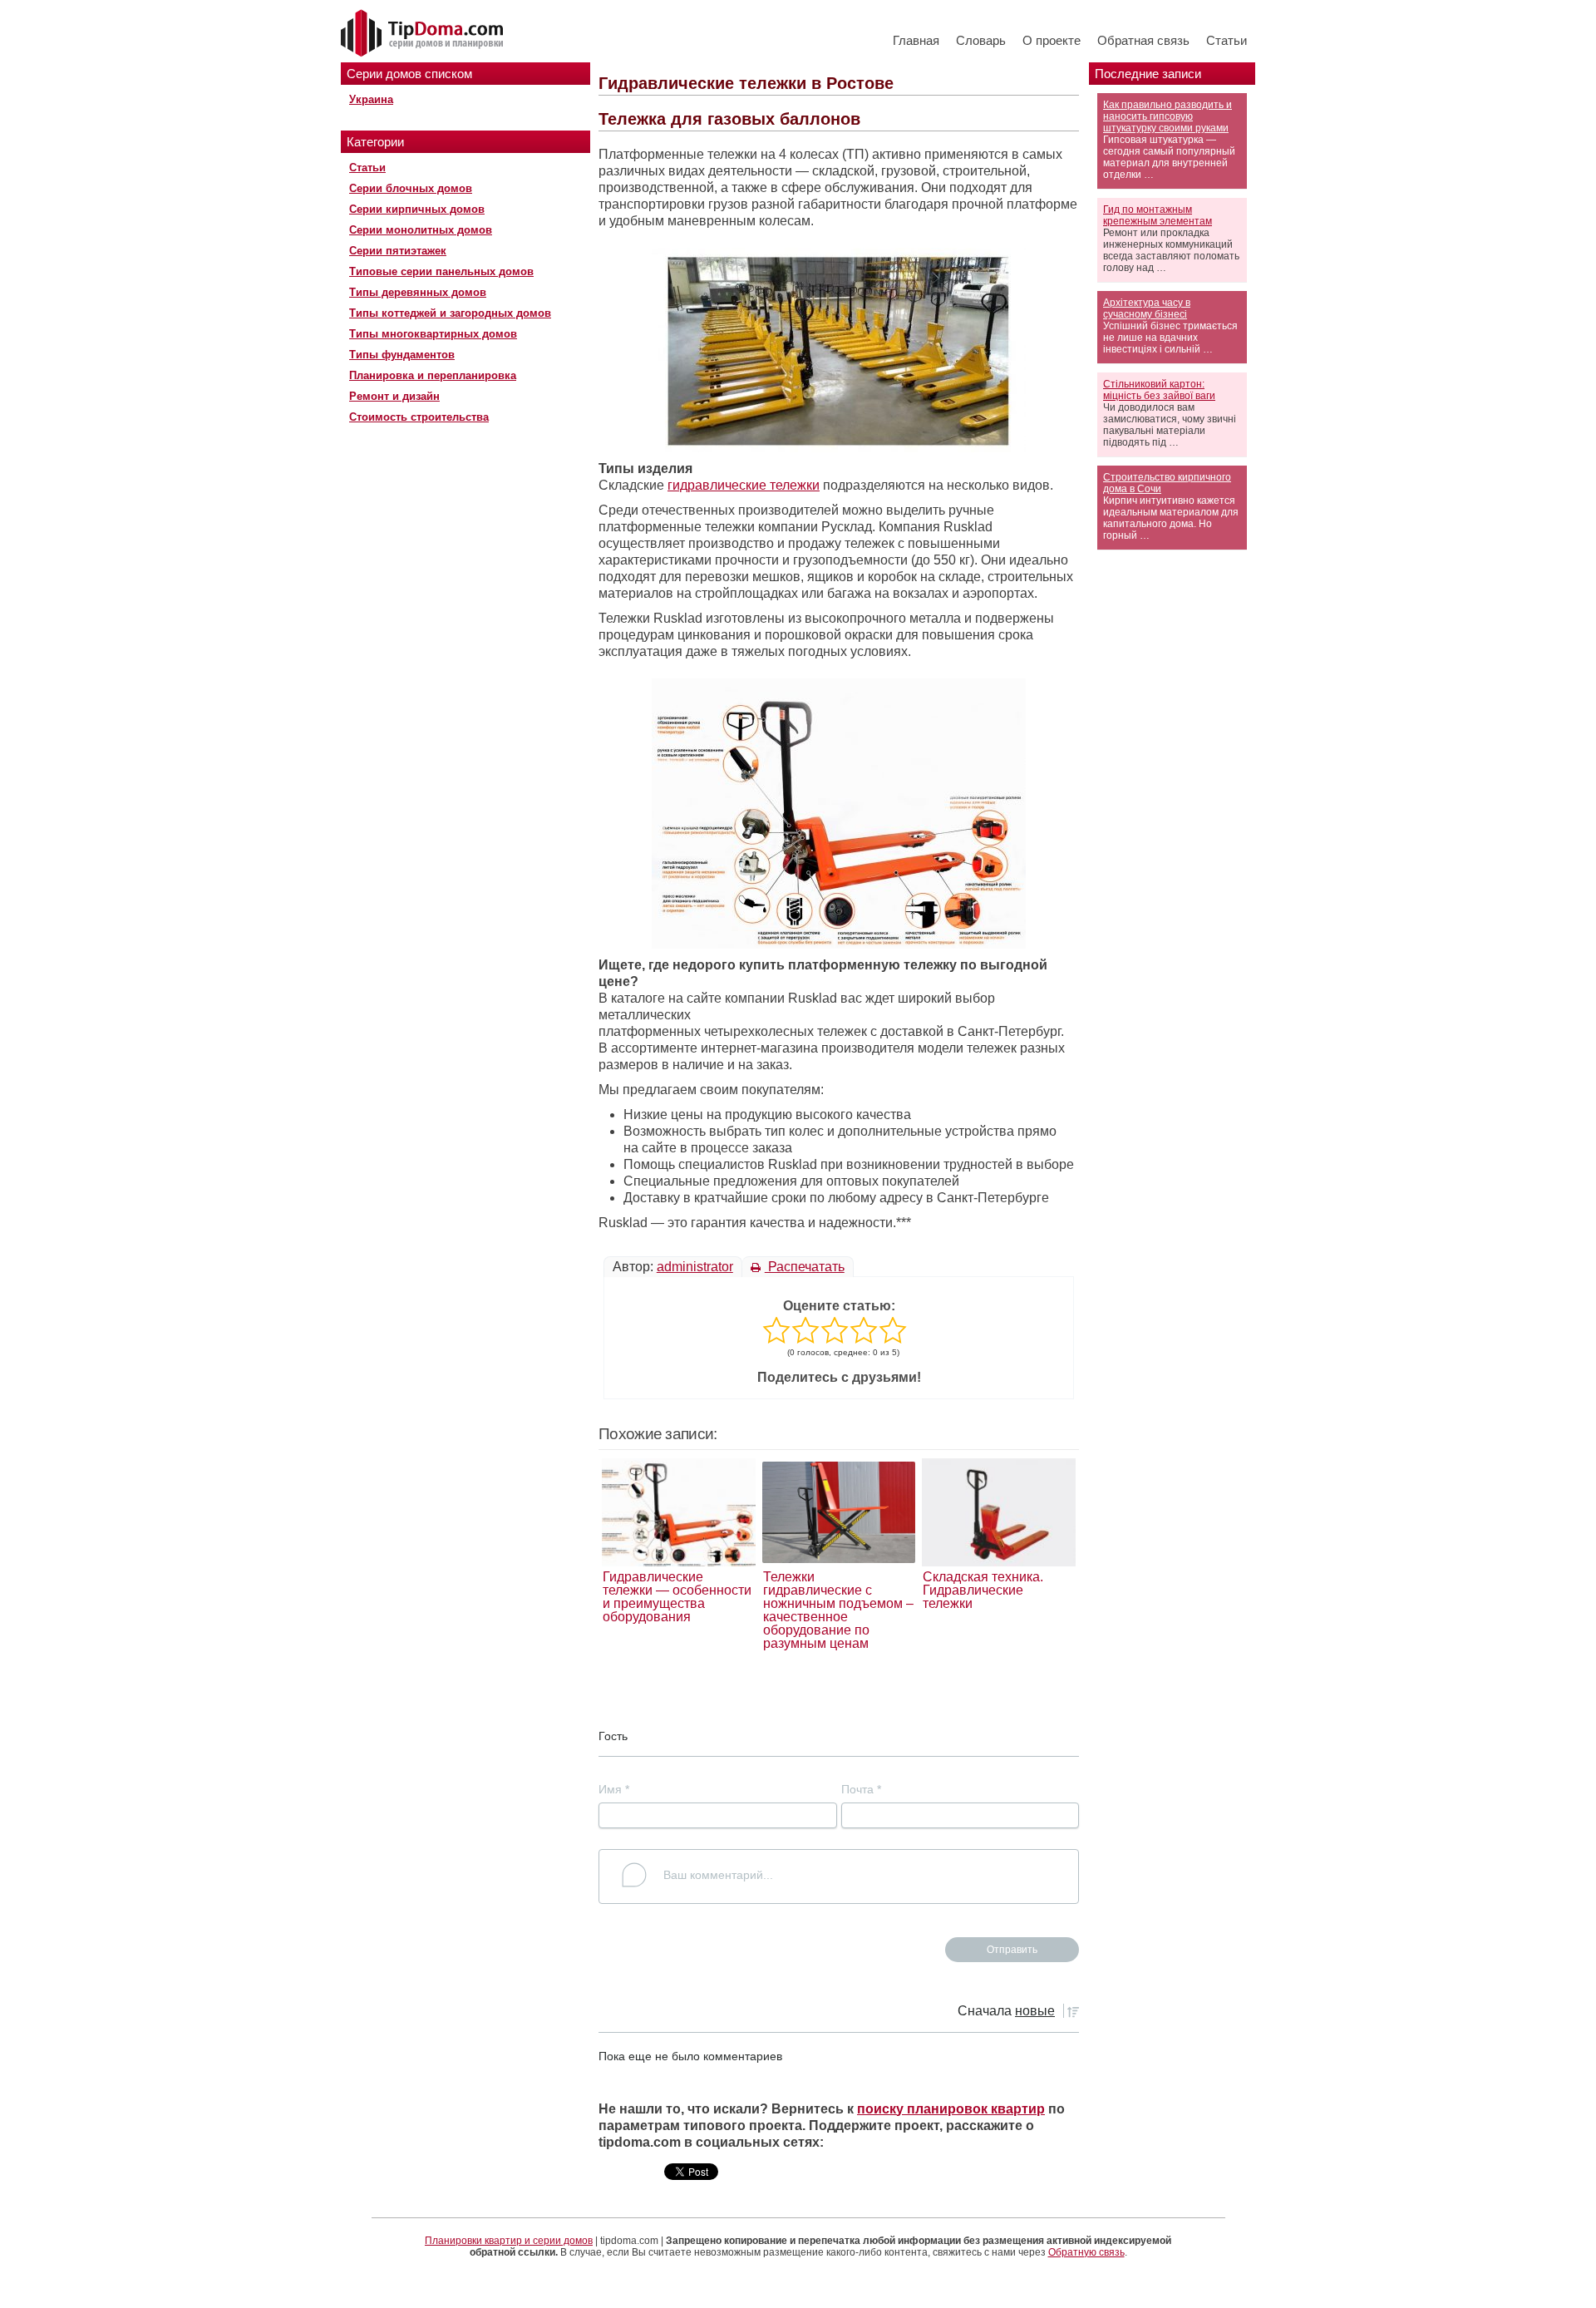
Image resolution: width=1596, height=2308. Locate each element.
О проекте (1052, 40)
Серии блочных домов (411, 188)
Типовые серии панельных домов (441, 271)
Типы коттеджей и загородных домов (450, 313)
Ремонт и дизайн (394, 396)
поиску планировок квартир (951, 2109)
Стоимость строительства (419, 417)
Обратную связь (1086, 2252)
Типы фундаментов (402, 355)
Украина (371, 99)
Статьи (1227, 40)
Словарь (981, 40)
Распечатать (805, 1267)
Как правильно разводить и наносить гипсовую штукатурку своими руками (1167, 116)
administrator (695, 1267)
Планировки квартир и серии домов (509, 2241)
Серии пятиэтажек (398, 251)
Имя (614, 1789)
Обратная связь (1143, 40)
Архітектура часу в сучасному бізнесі (1147, 308)
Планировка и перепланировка (433, 375)
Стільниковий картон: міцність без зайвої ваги (1159, 390)
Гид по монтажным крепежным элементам (1158, 215)
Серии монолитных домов (421, 230)
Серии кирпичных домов (417, 209)
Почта (861, 1789)
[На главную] (424, 34)
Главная (916, 40)
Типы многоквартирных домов (433, 334)
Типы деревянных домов (418, 292)
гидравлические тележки (744, 485)
